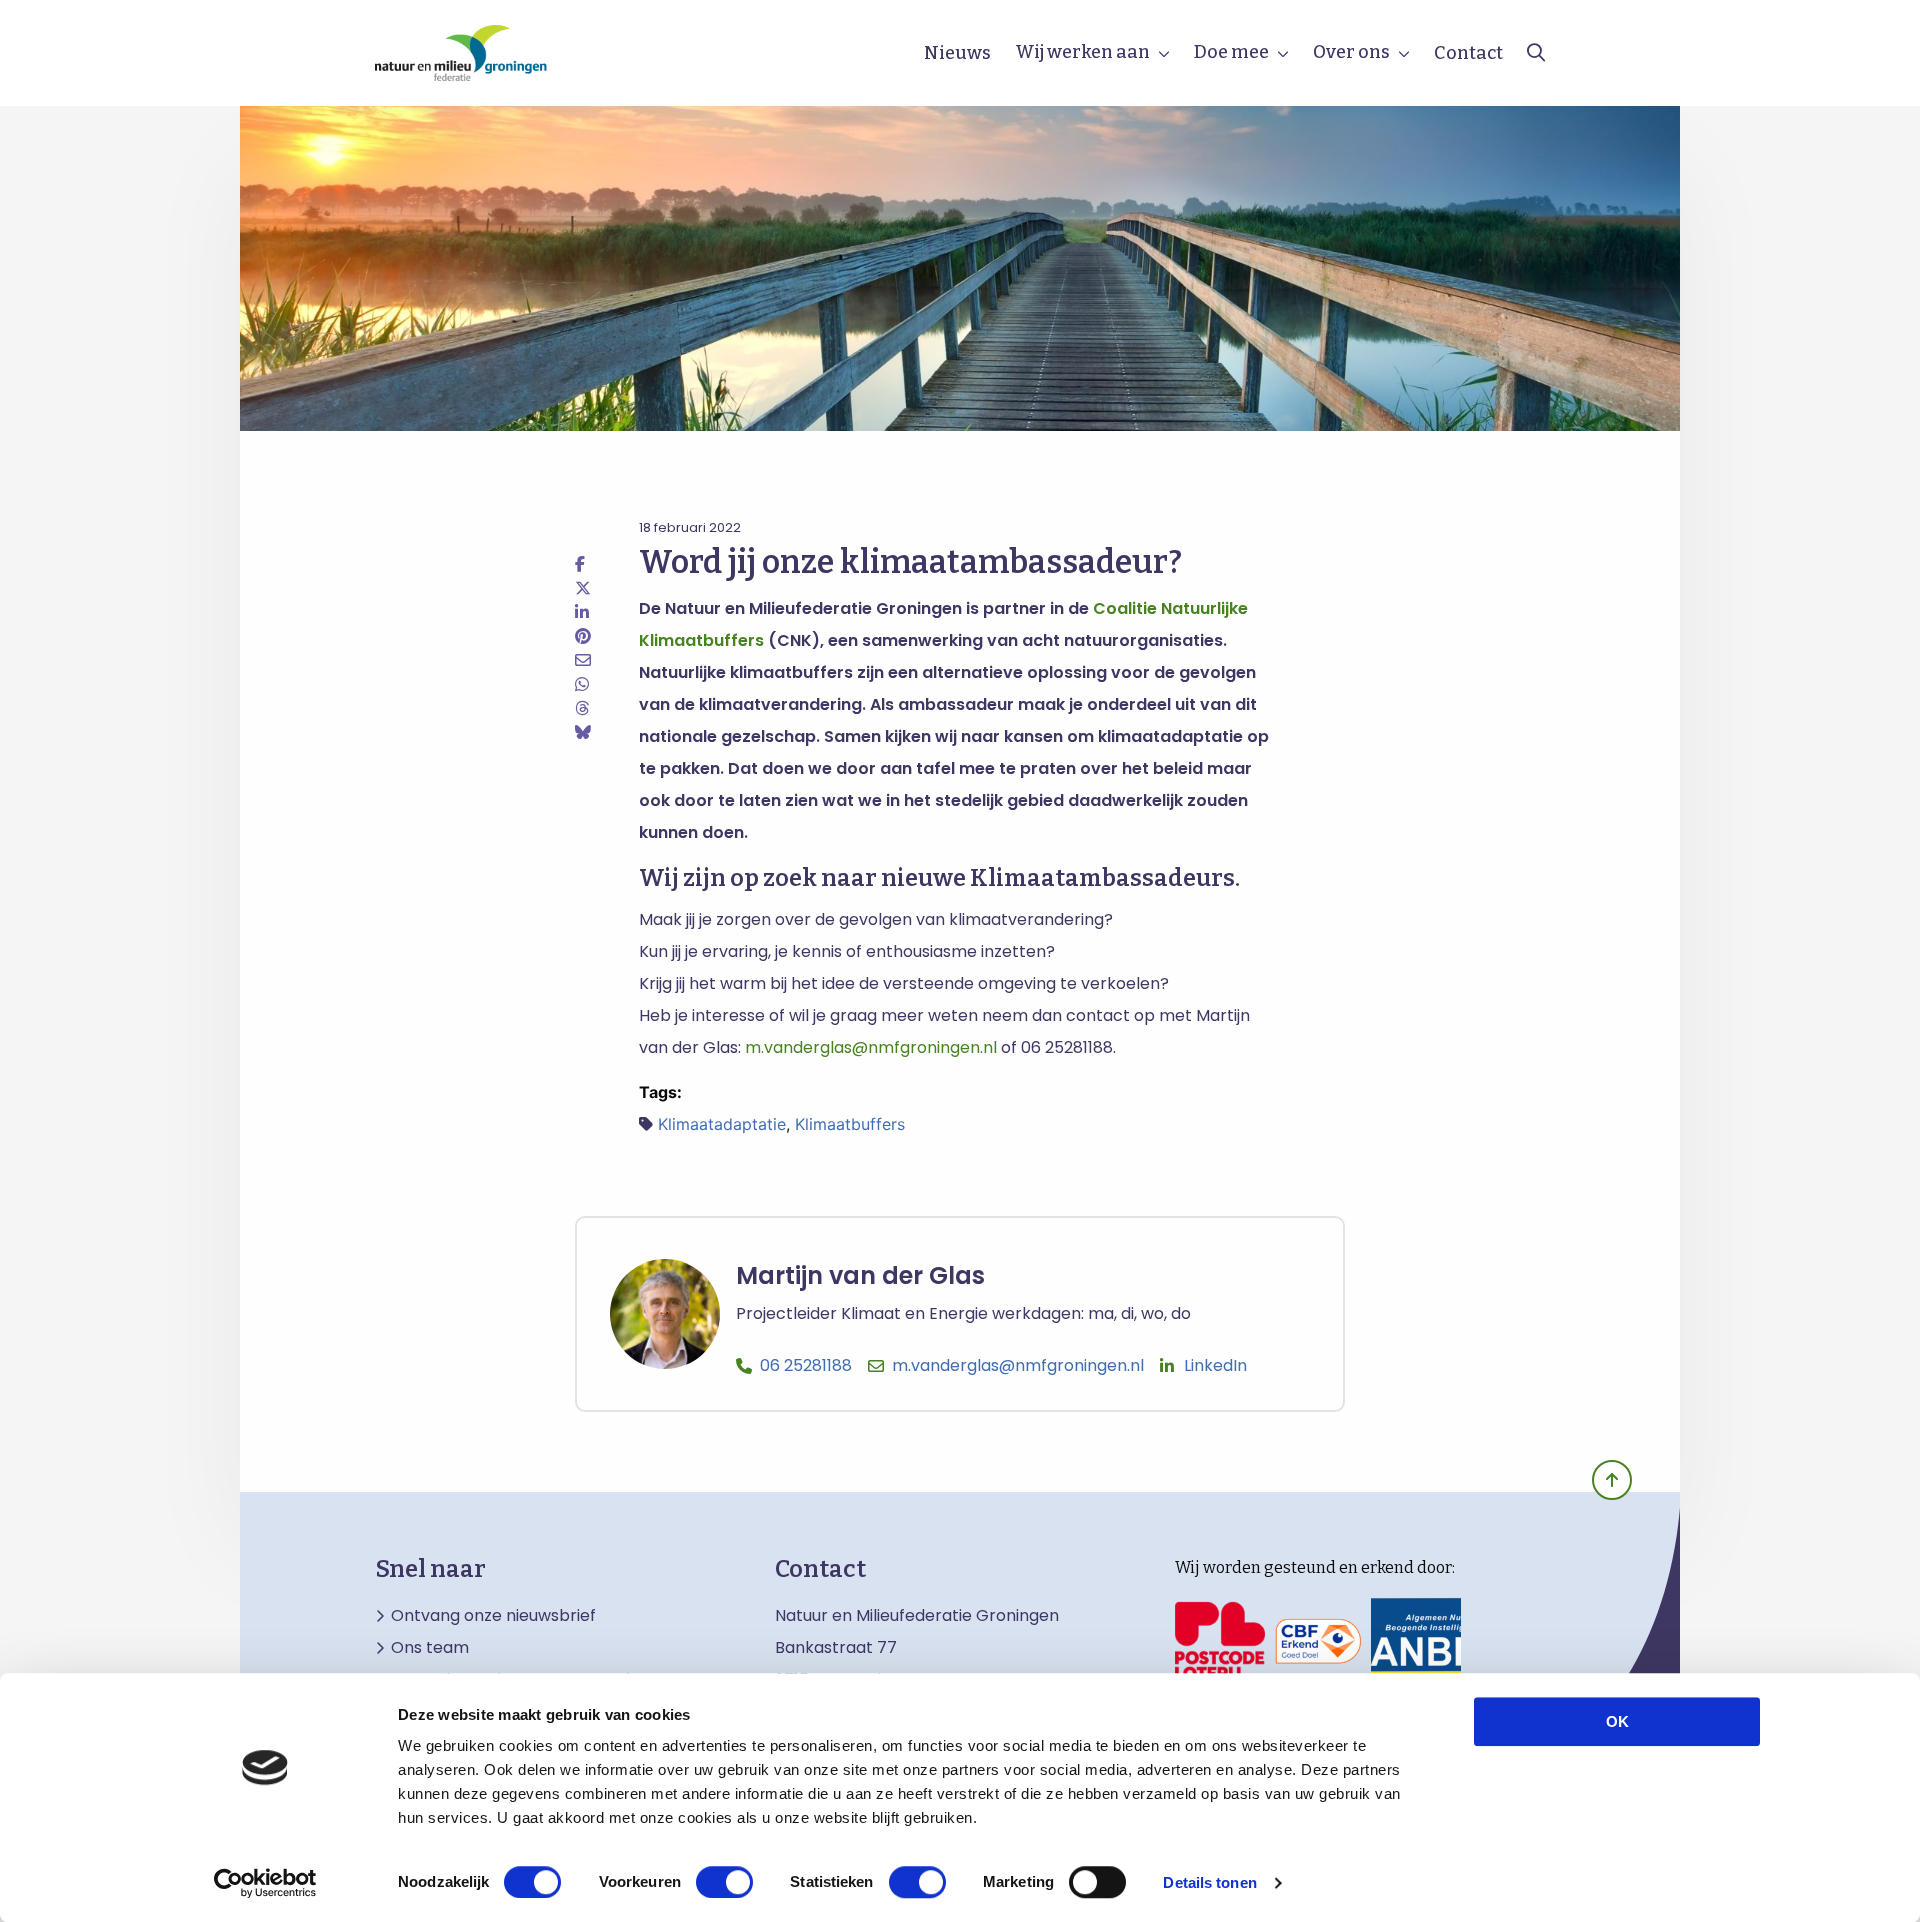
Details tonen (1209, 1882)
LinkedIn (1215, 1365)
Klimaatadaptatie (722, 1124)
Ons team (430, 1648)
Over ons (1351, 52)
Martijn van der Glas (860, 1276)
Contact (1468, 53)
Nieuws (957, 53)
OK (1617, 1721)
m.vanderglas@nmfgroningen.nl (871, 1047)
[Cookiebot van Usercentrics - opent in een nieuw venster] (265, 1883)
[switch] (724, 1882)
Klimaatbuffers (850, 1124)
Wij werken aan (1082, 52)
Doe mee (1231, 52)
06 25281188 (806, 1365)
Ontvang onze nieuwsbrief (493, 1616)
